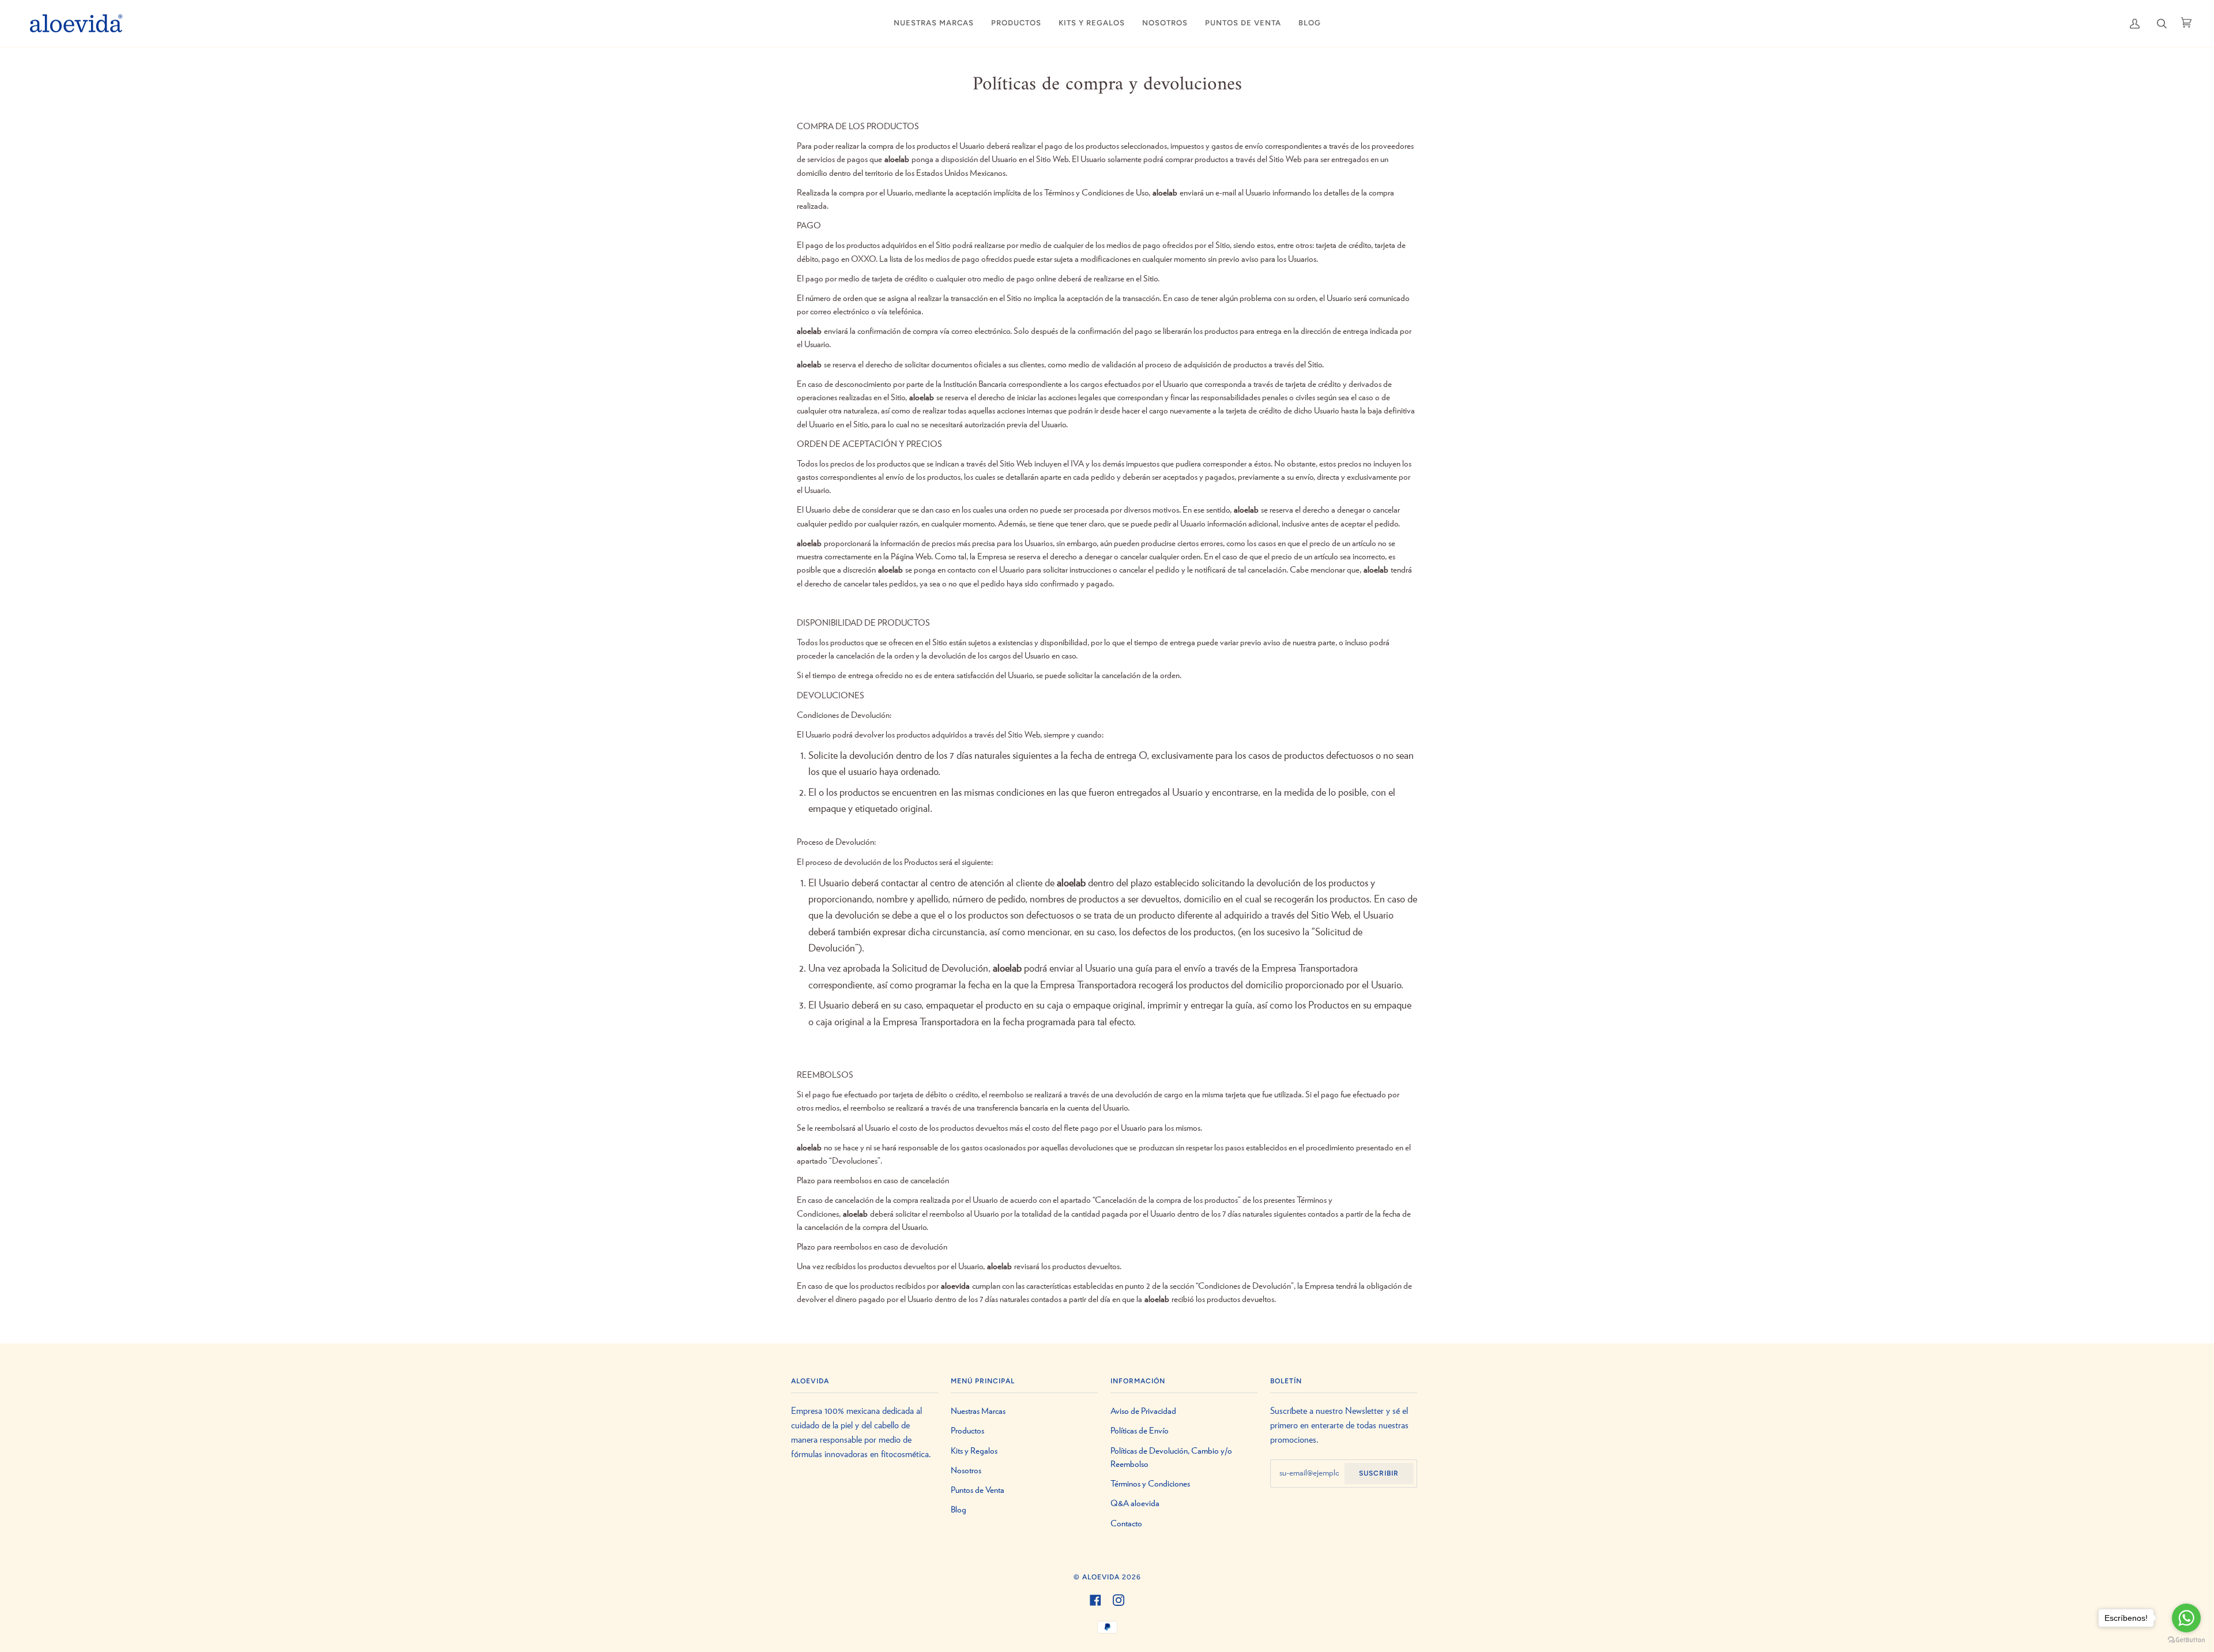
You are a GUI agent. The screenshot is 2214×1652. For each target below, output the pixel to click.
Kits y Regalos (974, 1451)
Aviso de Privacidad (1143, 1411)
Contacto (1126, 1524)
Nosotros (966, 1471)
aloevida (1101, 1577)
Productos (967, 1431)
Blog (959, 1510)
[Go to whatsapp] (2186, 1618)
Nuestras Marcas (978, 1411)
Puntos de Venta (978, 1490)
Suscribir (1379, 1473)
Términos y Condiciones (1150, 1484)
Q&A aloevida (1135, 1504)
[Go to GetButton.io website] (2186, 1640)
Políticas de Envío (1140, 1431)
